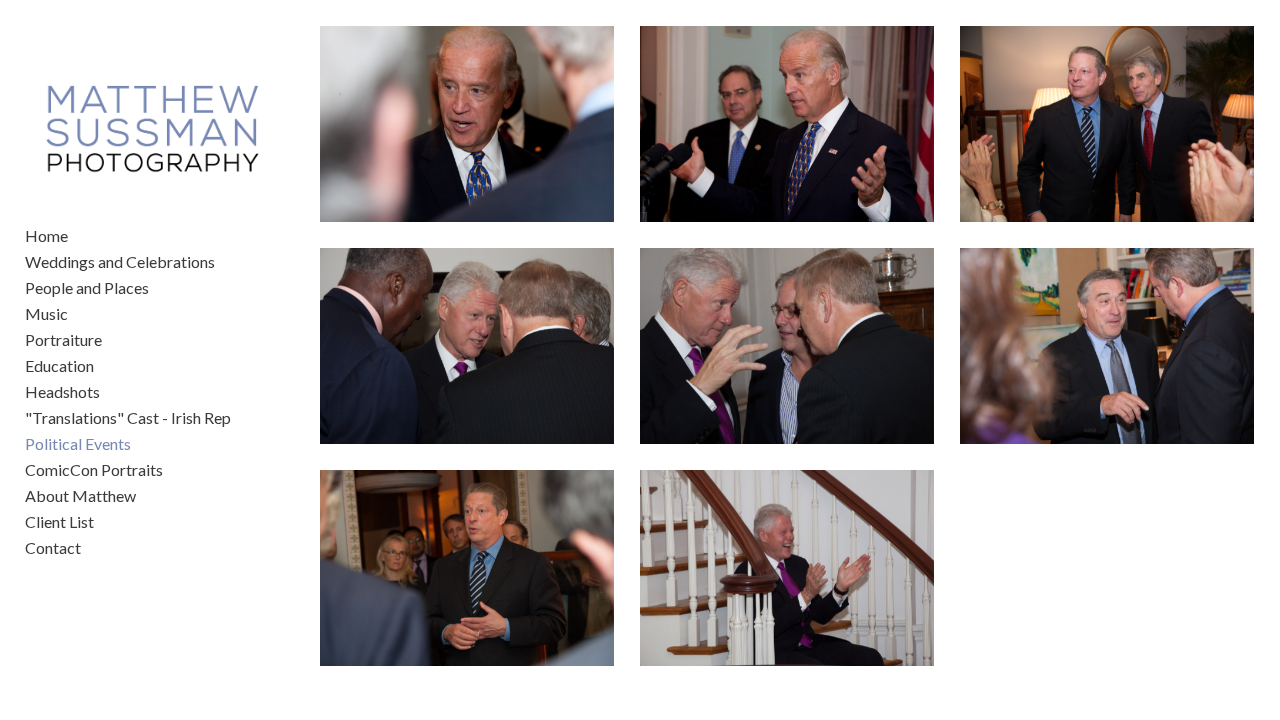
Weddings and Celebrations (120, 261)
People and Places (87, 287)
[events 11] (1107, 124)
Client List (59, 521)
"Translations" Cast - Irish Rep (128, 417)
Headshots (62, 391)
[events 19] (787, 124)
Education (59, 365)
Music (46, 313)
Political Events (78, 443)
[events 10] (467, 568)
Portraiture (63, 339)
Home (46, 235)
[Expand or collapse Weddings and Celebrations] (228, 262)
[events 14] (467, 346)
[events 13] (787, 346)
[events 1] (467, 124)
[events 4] (1107, 346)
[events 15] (787, 568)
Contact (53, 547)
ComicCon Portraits (94, 469)
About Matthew (80, 495)
